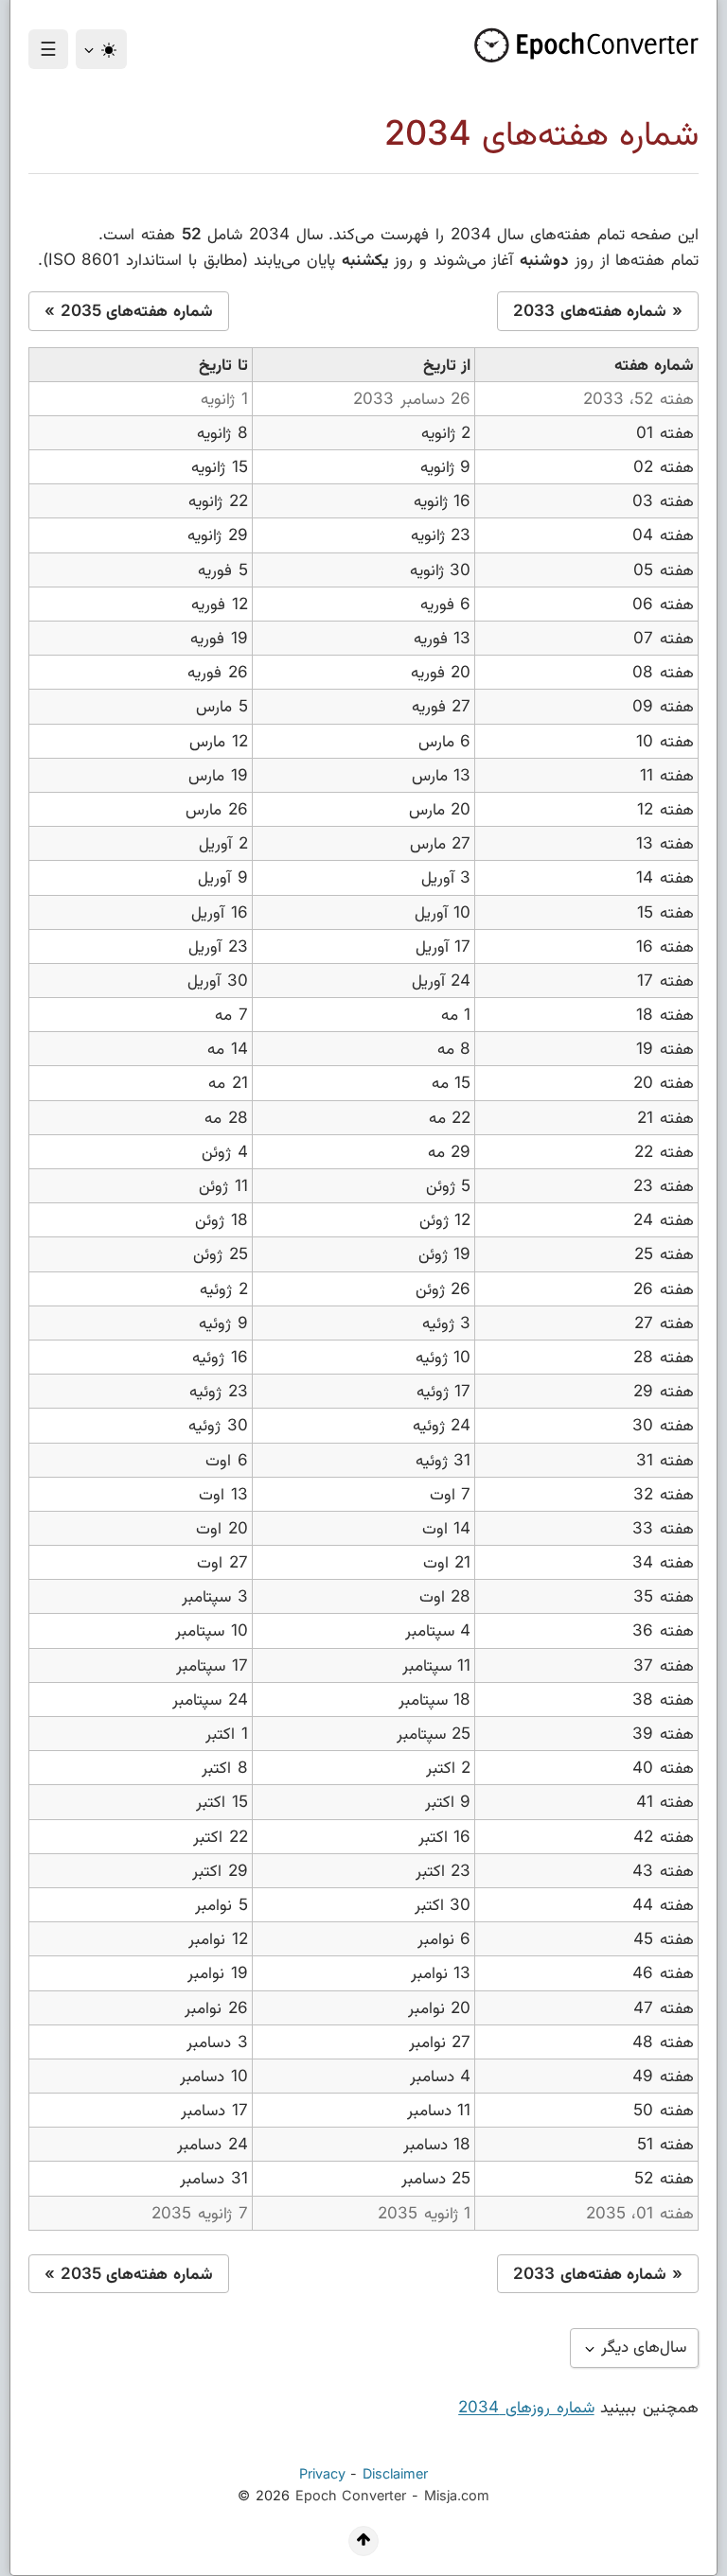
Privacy (322, 2473)
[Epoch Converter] (580, 45)
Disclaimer (395, 2473)
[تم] (101, 49)
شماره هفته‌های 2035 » (129, 310)
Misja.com (457, 2495)
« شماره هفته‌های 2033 (598, 310)
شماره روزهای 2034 (526, 2407)
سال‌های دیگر (642, 2346)
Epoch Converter (351, 2495)
